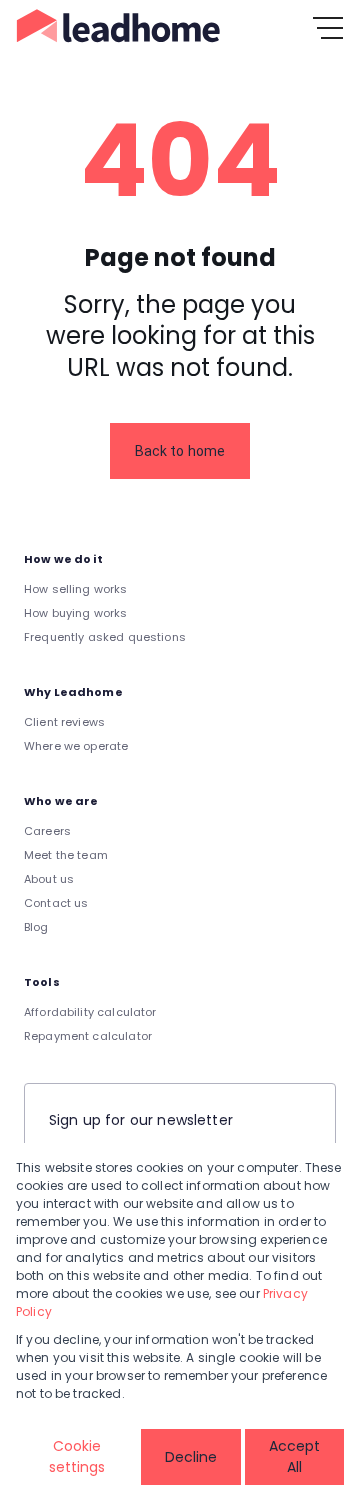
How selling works (76, 589)
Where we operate (76, 746)
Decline (191, 1457)
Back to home (180, 451)
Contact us (56, 903)
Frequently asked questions (105, 637)
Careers (47, 831)
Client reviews (64, 722)
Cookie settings (77, 1456)
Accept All (294, 1456)
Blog (36, 927)
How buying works (75, 613)
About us (49, 879)
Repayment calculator (88, 1036)
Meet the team (66, 855)
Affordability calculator (90, 1012)
